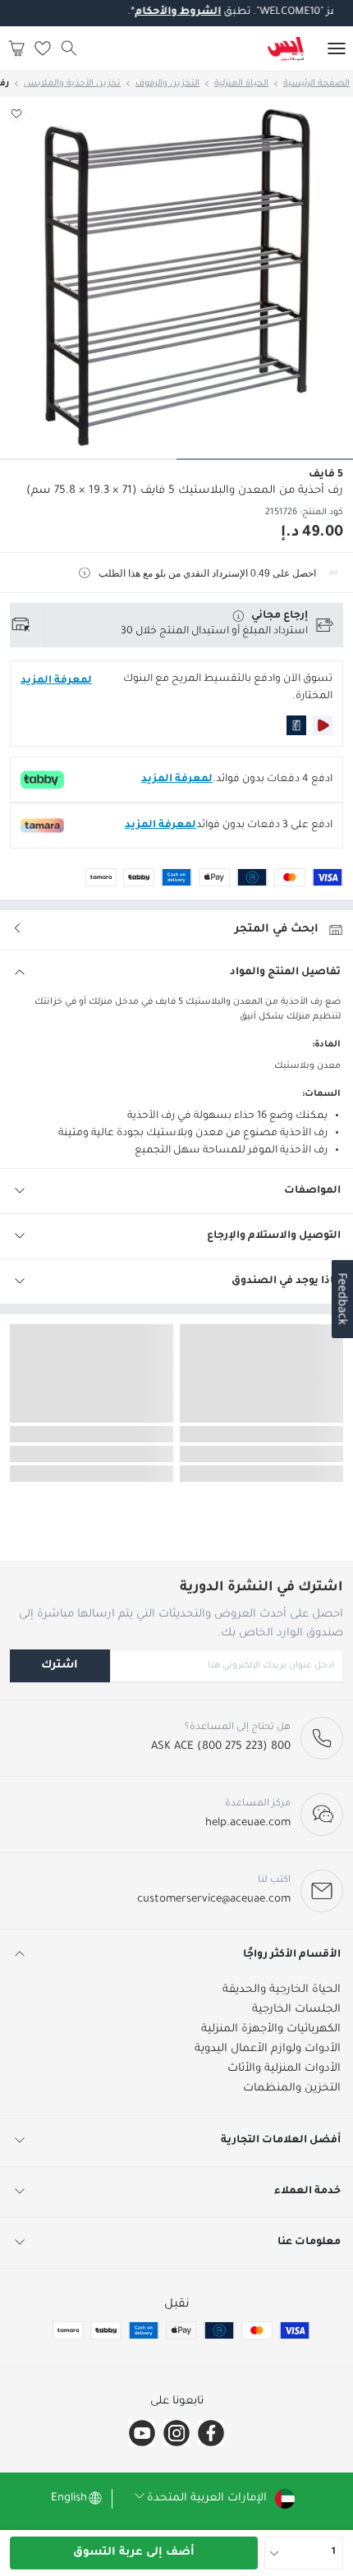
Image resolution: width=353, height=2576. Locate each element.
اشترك (60, 1665)
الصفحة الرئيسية (316, 84)
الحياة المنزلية (241, 84)
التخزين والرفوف (167, 84)
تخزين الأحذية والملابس (72, 84)
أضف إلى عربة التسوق (134, 2553)
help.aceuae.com (248, 1823)
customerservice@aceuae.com (214, 1900)
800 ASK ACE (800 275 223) (221, 1747)
